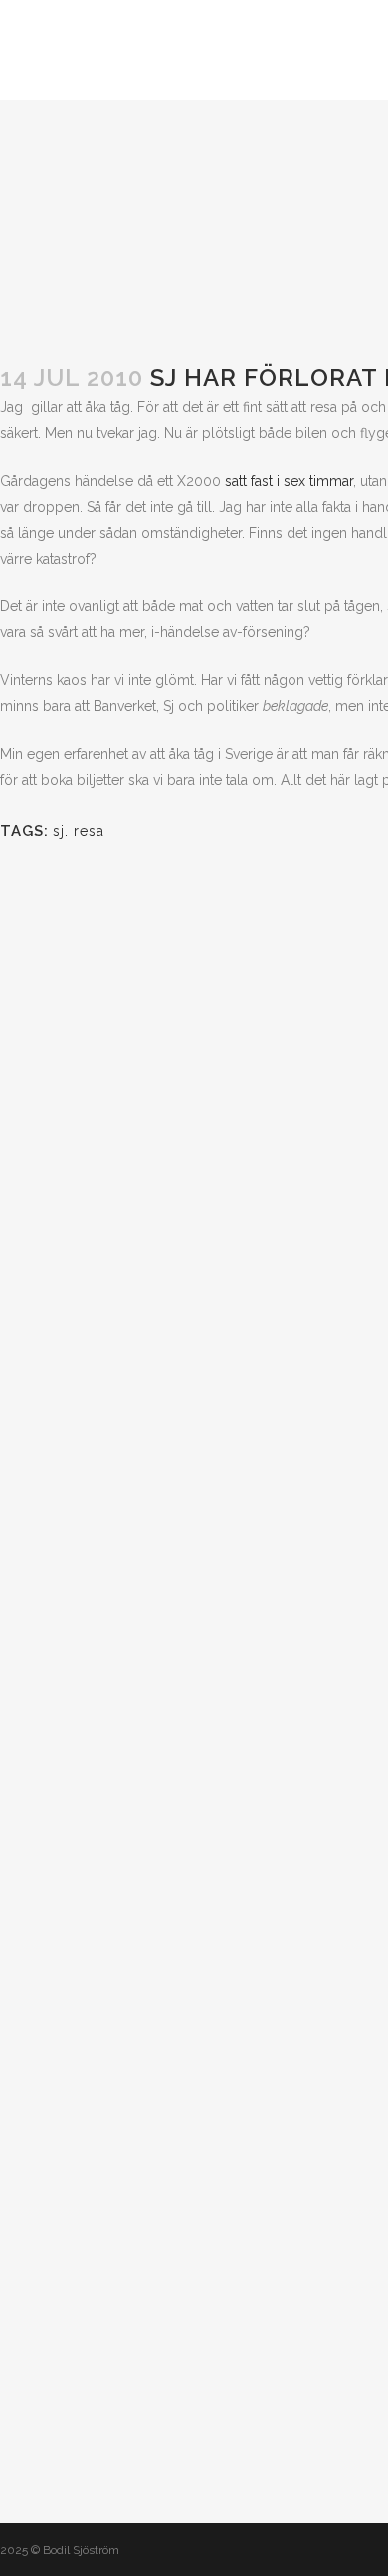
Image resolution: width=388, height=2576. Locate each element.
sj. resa (79, 831)
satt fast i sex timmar (289, 481)
